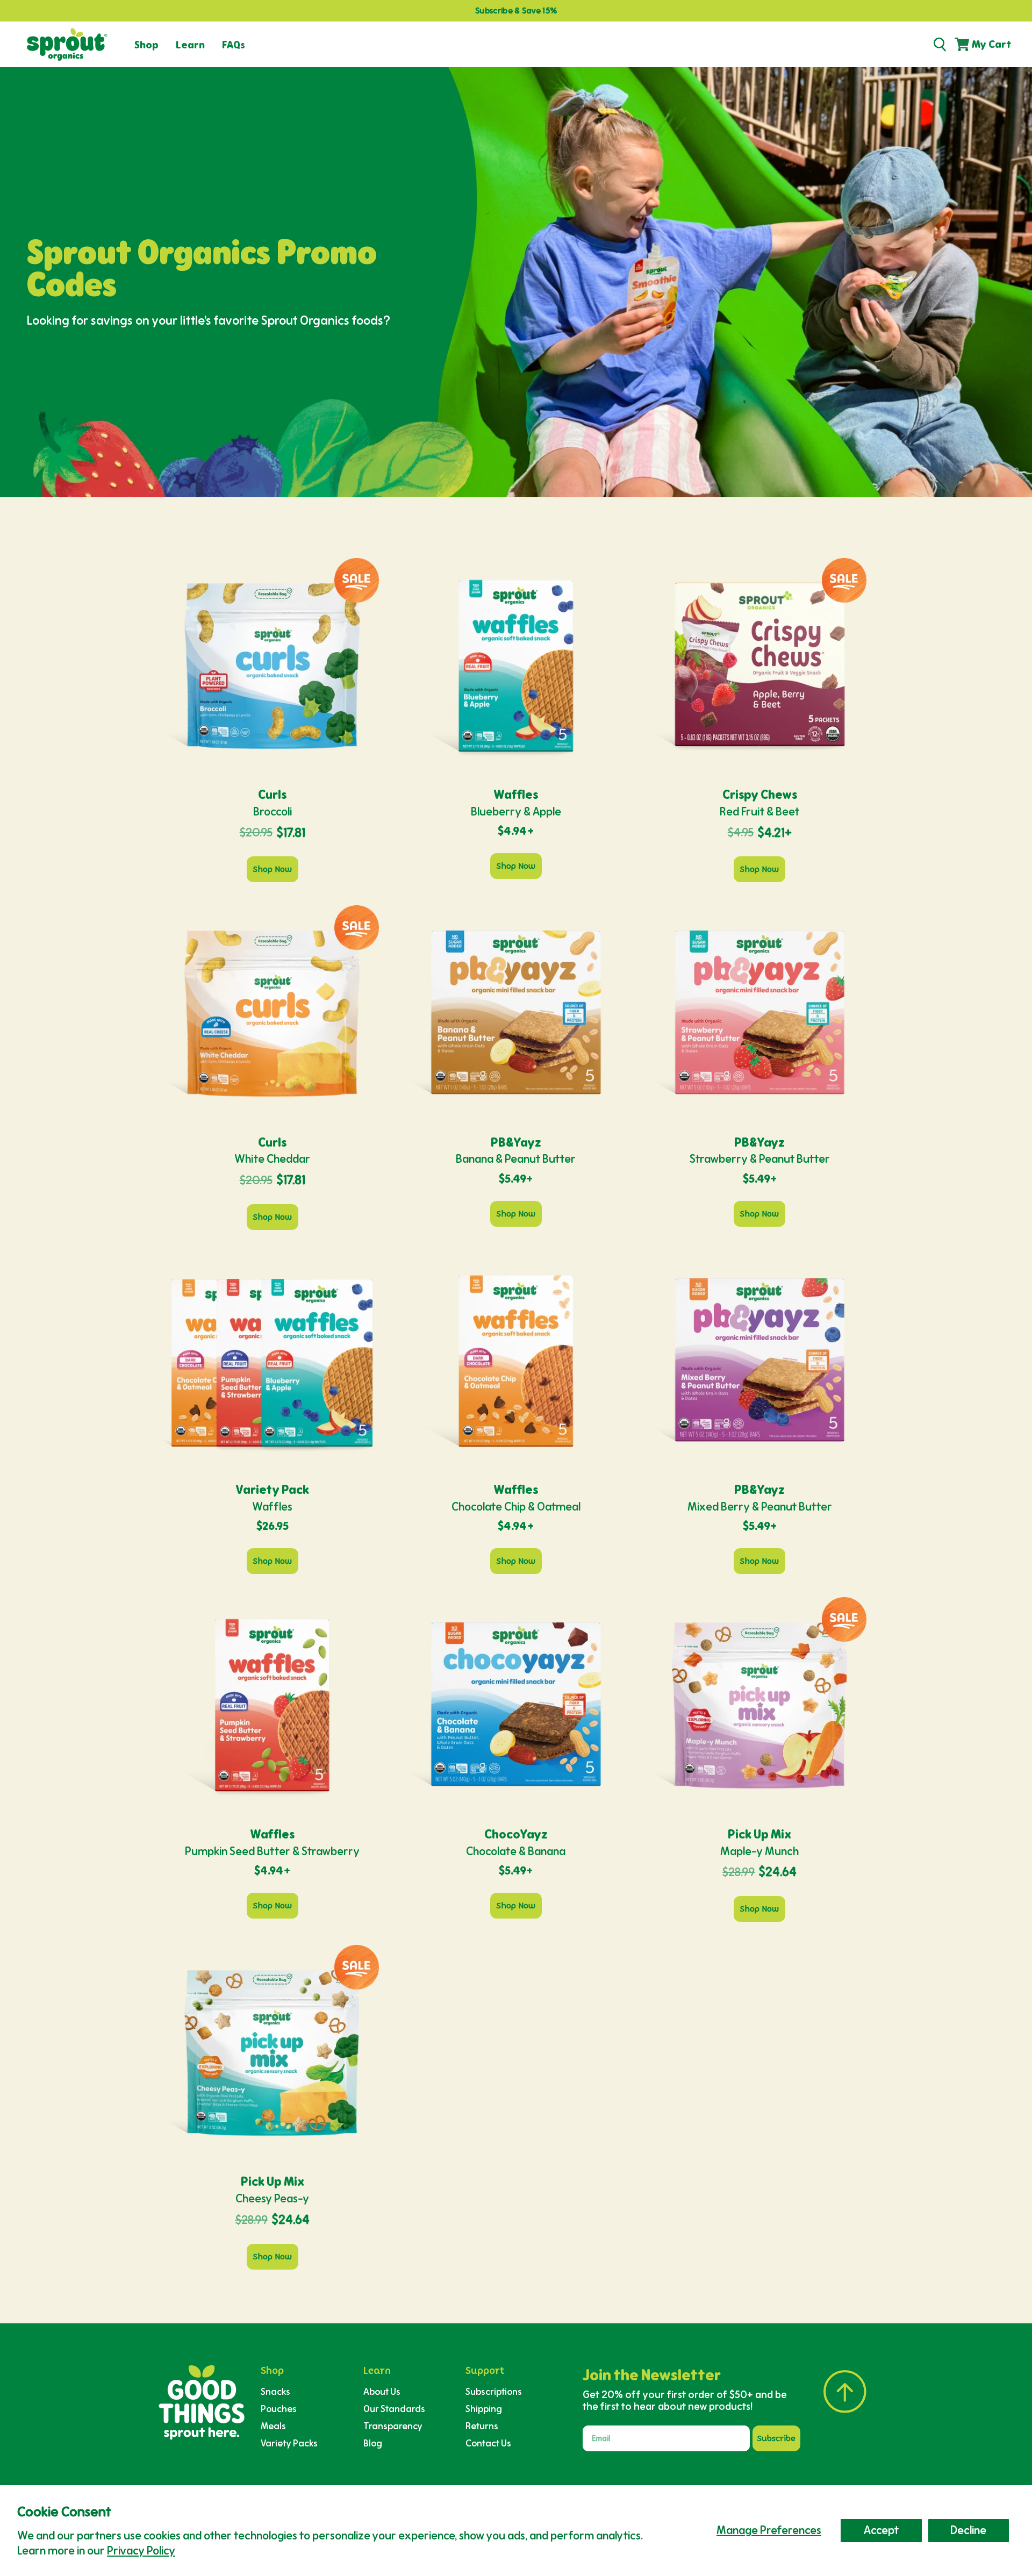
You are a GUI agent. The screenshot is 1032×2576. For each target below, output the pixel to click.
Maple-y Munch (759, 1851)
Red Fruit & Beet (759, 811)
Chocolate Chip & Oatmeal (516, 1507)
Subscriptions (494, 2391)
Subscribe (776, 2438)
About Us (382, 2391)
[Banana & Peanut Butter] (516, 1012)
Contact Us (488, 2443)
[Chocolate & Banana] (516, 1704)
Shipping (484, 2409)
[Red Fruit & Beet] (760, 665)
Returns (482, 2426)
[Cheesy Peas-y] (272, 2052)
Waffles (272, 1507)
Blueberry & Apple (516, 811)
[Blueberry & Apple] (516, 665)
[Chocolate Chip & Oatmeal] (516, 1360)
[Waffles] (272, 1360)
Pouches (279, 2409)
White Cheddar (272, 1159)
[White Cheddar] (272, 1012)
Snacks (275, 2391)
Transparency (393, 2426)
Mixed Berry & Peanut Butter (760, 1507)
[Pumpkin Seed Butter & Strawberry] (272, 1704)
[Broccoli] (272, 665)
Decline (968, 2530)
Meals (273, 2426)
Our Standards (394, 2409)
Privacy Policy (141, 2550)
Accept (881, 2530)
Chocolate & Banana (516, 1851)
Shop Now (273, 869)
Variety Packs (289, 2443)
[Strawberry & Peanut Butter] (760, 1012)
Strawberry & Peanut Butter (760, 1159)
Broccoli (273, 811)
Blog (373, 2443)
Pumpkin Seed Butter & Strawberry (272, 1851)
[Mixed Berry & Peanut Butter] (760, 1360)
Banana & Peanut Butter (516, 1159)
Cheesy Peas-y (272, 2198)
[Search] (940, 45)
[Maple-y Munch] (760, 1704)
